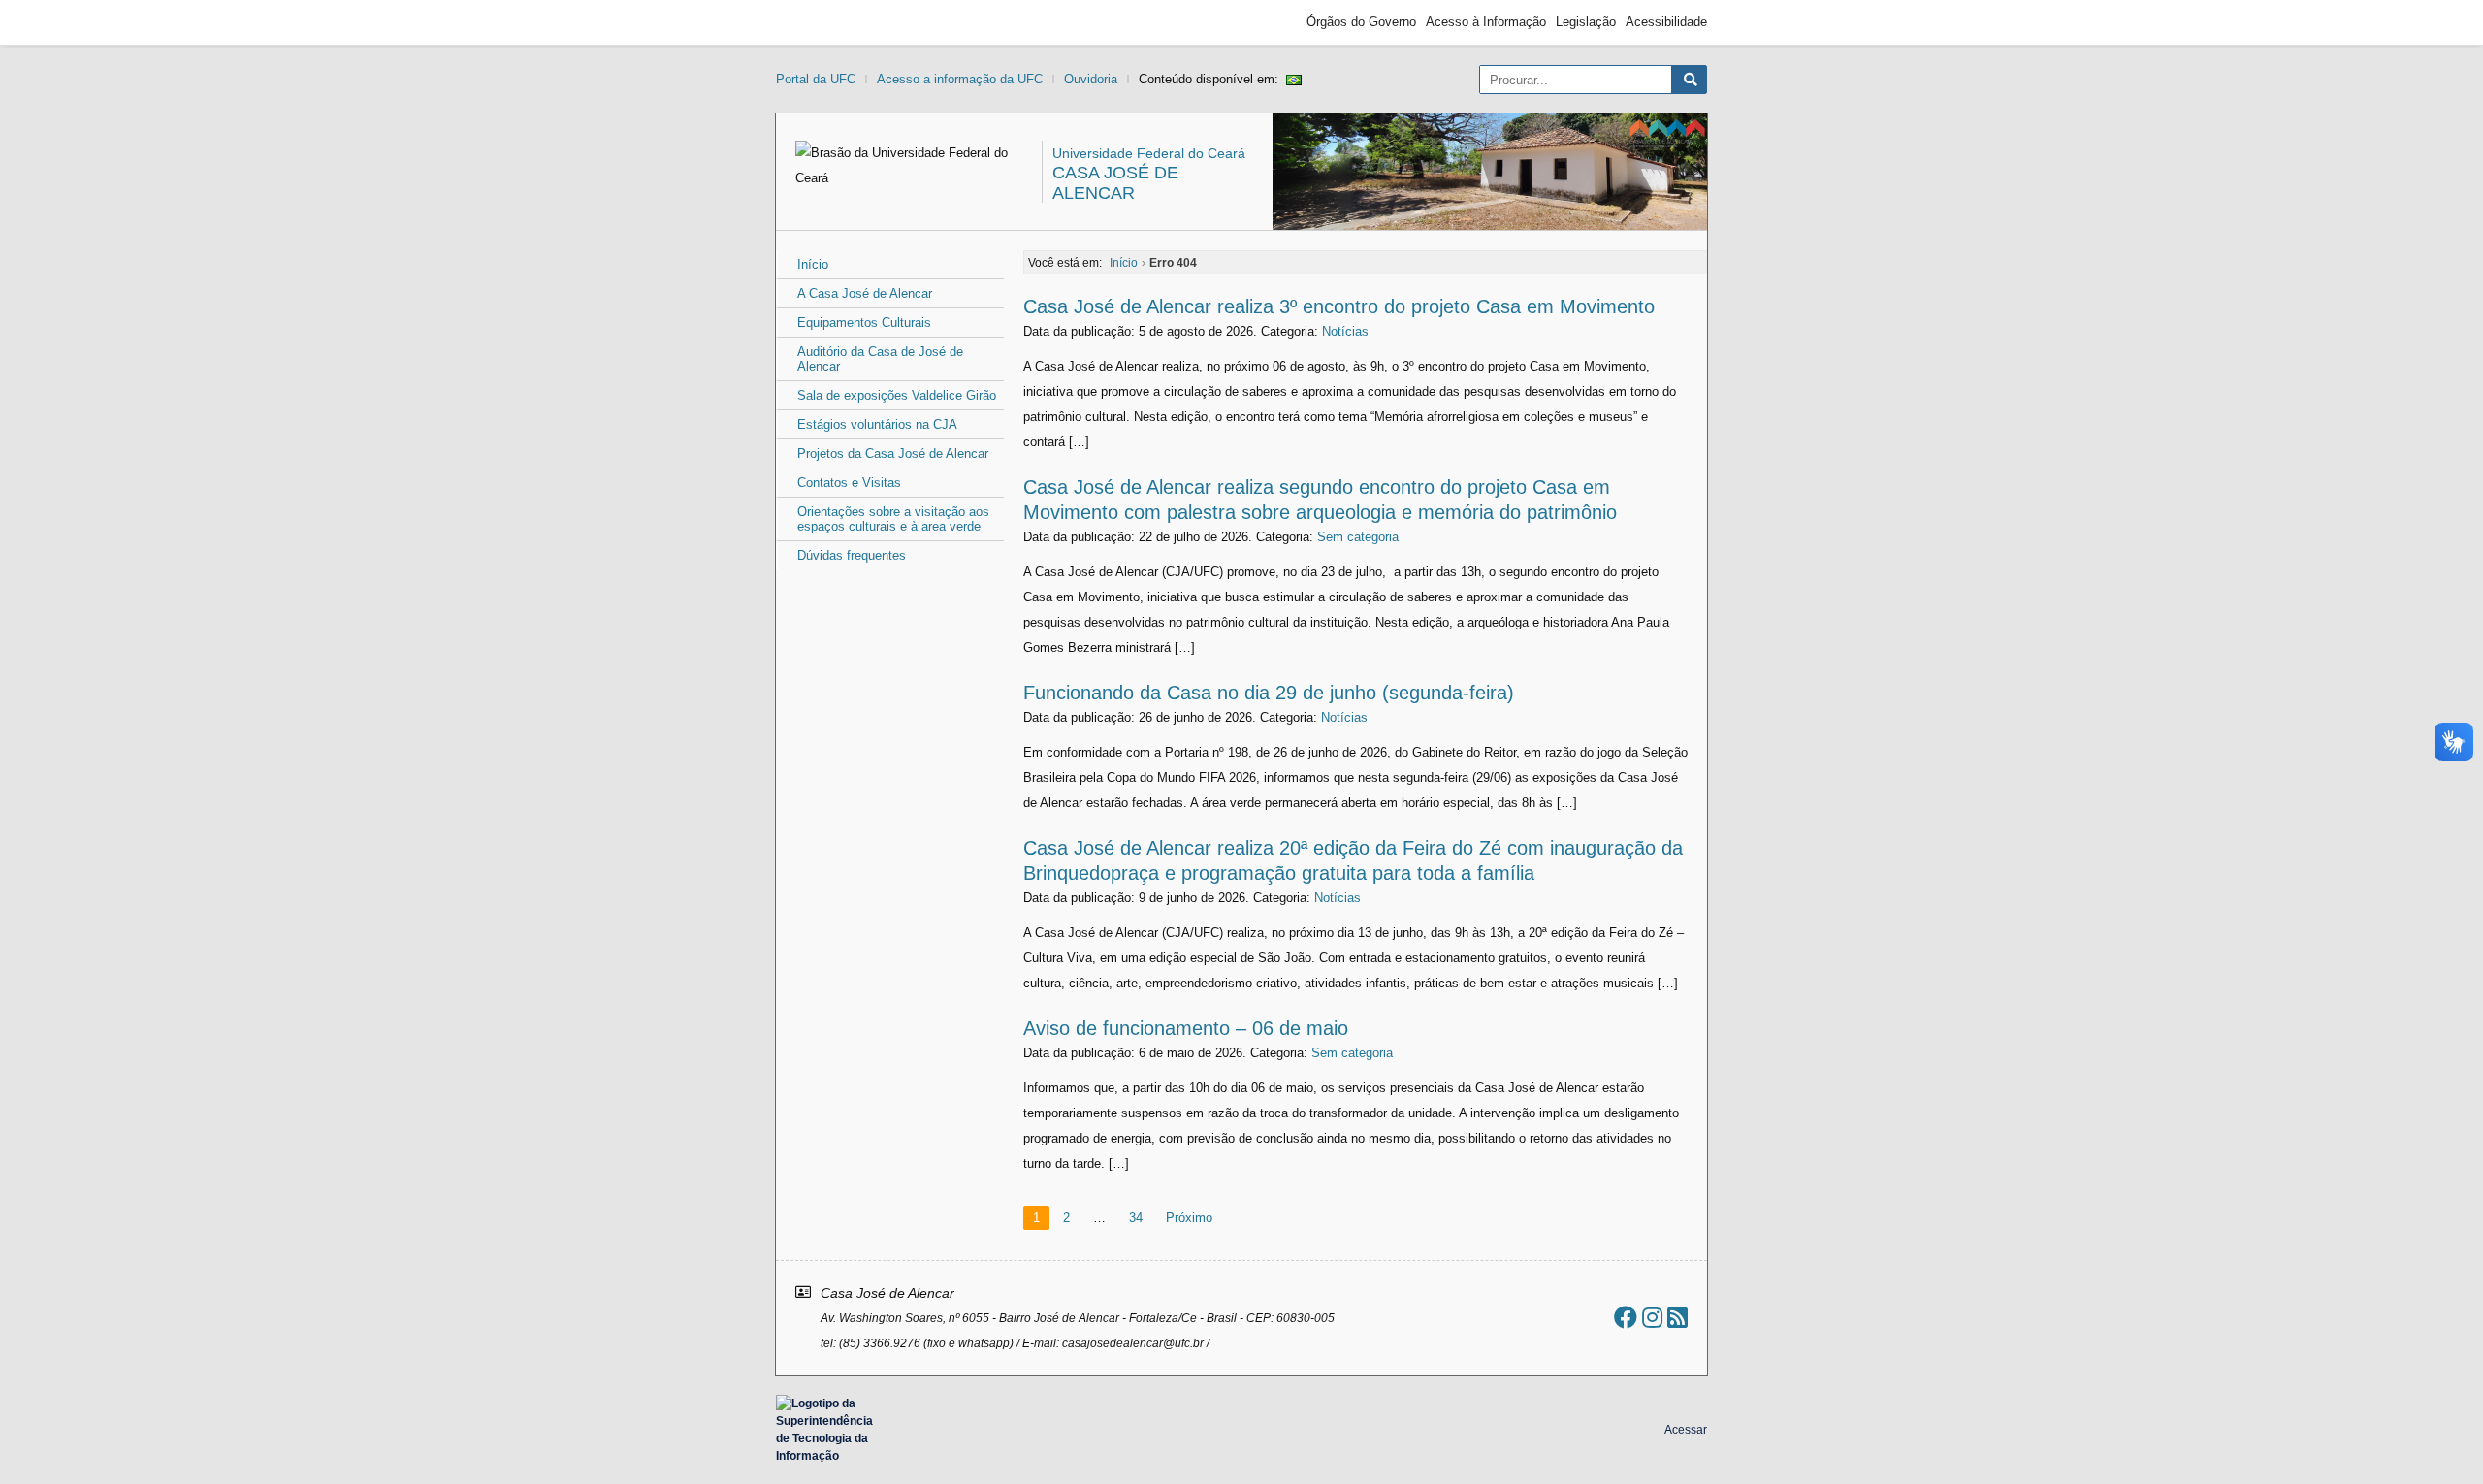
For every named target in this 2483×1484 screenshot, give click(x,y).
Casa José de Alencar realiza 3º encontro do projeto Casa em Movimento (1339, 306)
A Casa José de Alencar (865, 293)
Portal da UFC (816, 79)
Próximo (1189, 1218)
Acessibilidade (1666, 22)
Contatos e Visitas (849, 483)
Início (813, 264)
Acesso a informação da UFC (960, 79)
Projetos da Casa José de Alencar (893, 453)
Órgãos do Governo (1361, 22)
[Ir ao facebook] (1626, 1318)
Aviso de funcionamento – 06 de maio (1186, 1028)
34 (1136, 1218)
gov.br (811, 22)
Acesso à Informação (1486, 22)
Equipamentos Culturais (864, 323)
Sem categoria (1358, 537)
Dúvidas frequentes (852, 555)
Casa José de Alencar (1115, 183)
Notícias (1345, 331)
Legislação (1586, 22)
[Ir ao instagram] (1652, 1318)
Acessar (1686, 1430)
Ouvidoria (1091, 79)
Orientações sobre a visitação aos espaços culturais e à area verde (893, 519)
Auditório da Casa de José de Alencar (880, 359)
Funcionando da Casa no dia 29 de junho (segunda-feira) (1269, 693)
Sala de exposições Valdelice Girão (897, 395)
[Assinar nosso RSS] (1677, 1318)
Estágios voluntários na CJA (877, 424)
